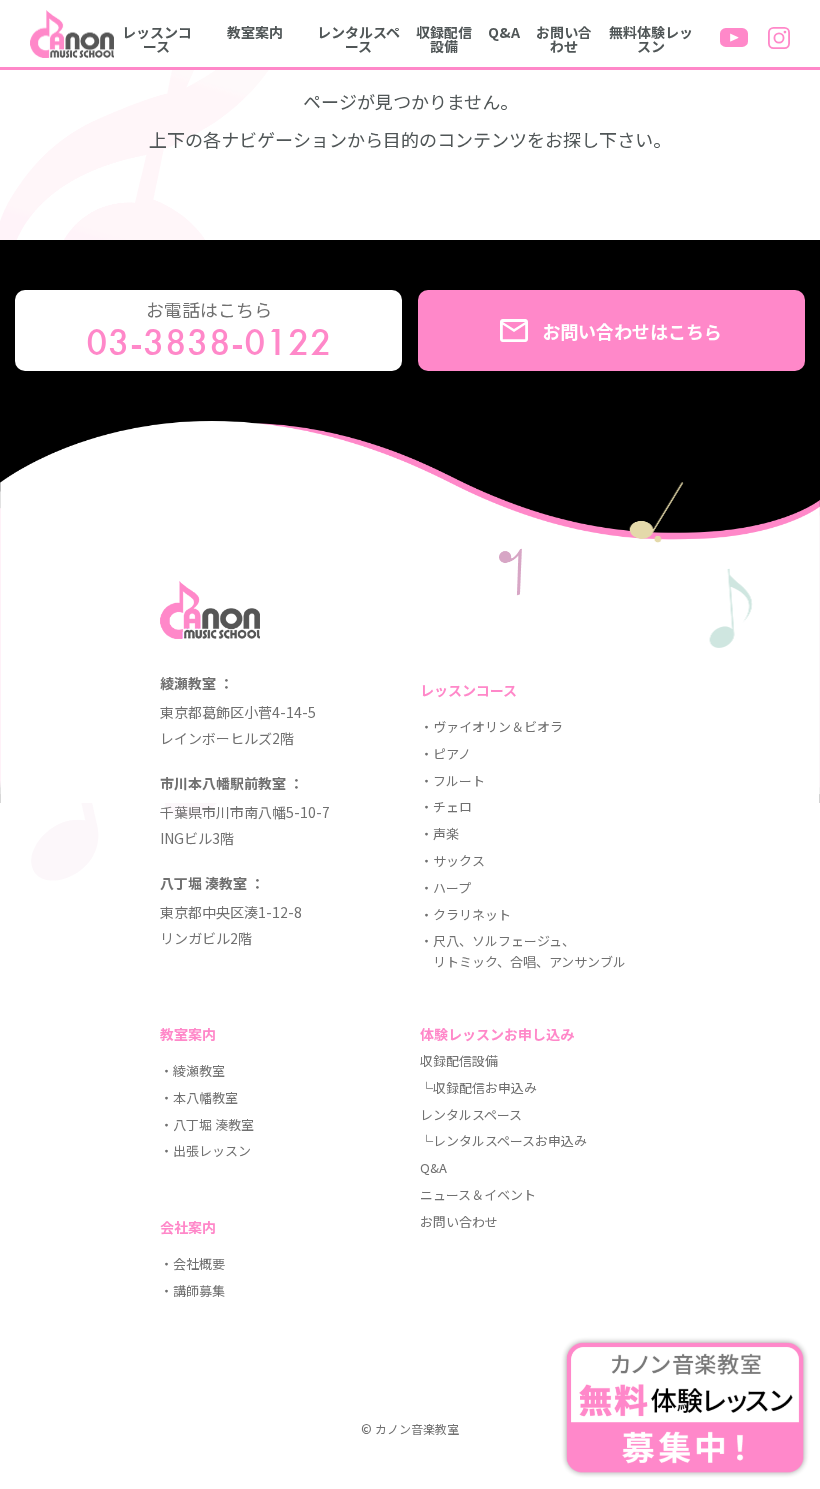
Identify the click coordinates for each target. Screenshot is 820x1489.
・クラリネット (465, 914)
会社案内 (188, 1227)
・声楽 (439, 833)
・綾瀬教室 (192, 1070)
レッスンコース (157, 39)
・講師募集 (192, 1290)
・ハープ (445, 887)
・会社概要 (192, 1263)
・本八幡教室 (199, 1097)
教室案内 (255, 32)
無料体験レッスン (651, 39)
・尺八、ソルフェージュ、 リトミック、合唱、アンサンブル (523, 951)
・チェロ (446, 806)
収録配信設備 (444, 39)
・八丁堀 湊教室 (207, 1124)
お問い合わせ (564, 39)
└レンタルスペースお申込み (503, 1140)
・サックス (452, 860)
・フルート (452, 780)
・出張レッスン (205, 1150)
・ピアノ (445, 753)
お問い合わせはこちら (632, 331)
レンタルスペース (358, 39)
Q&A (504, 32)
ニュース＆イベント (478, 1194)
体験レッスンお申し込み (497, 1034)
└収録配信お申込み (478, 1087)
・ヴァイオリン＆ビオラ (491, 726)
